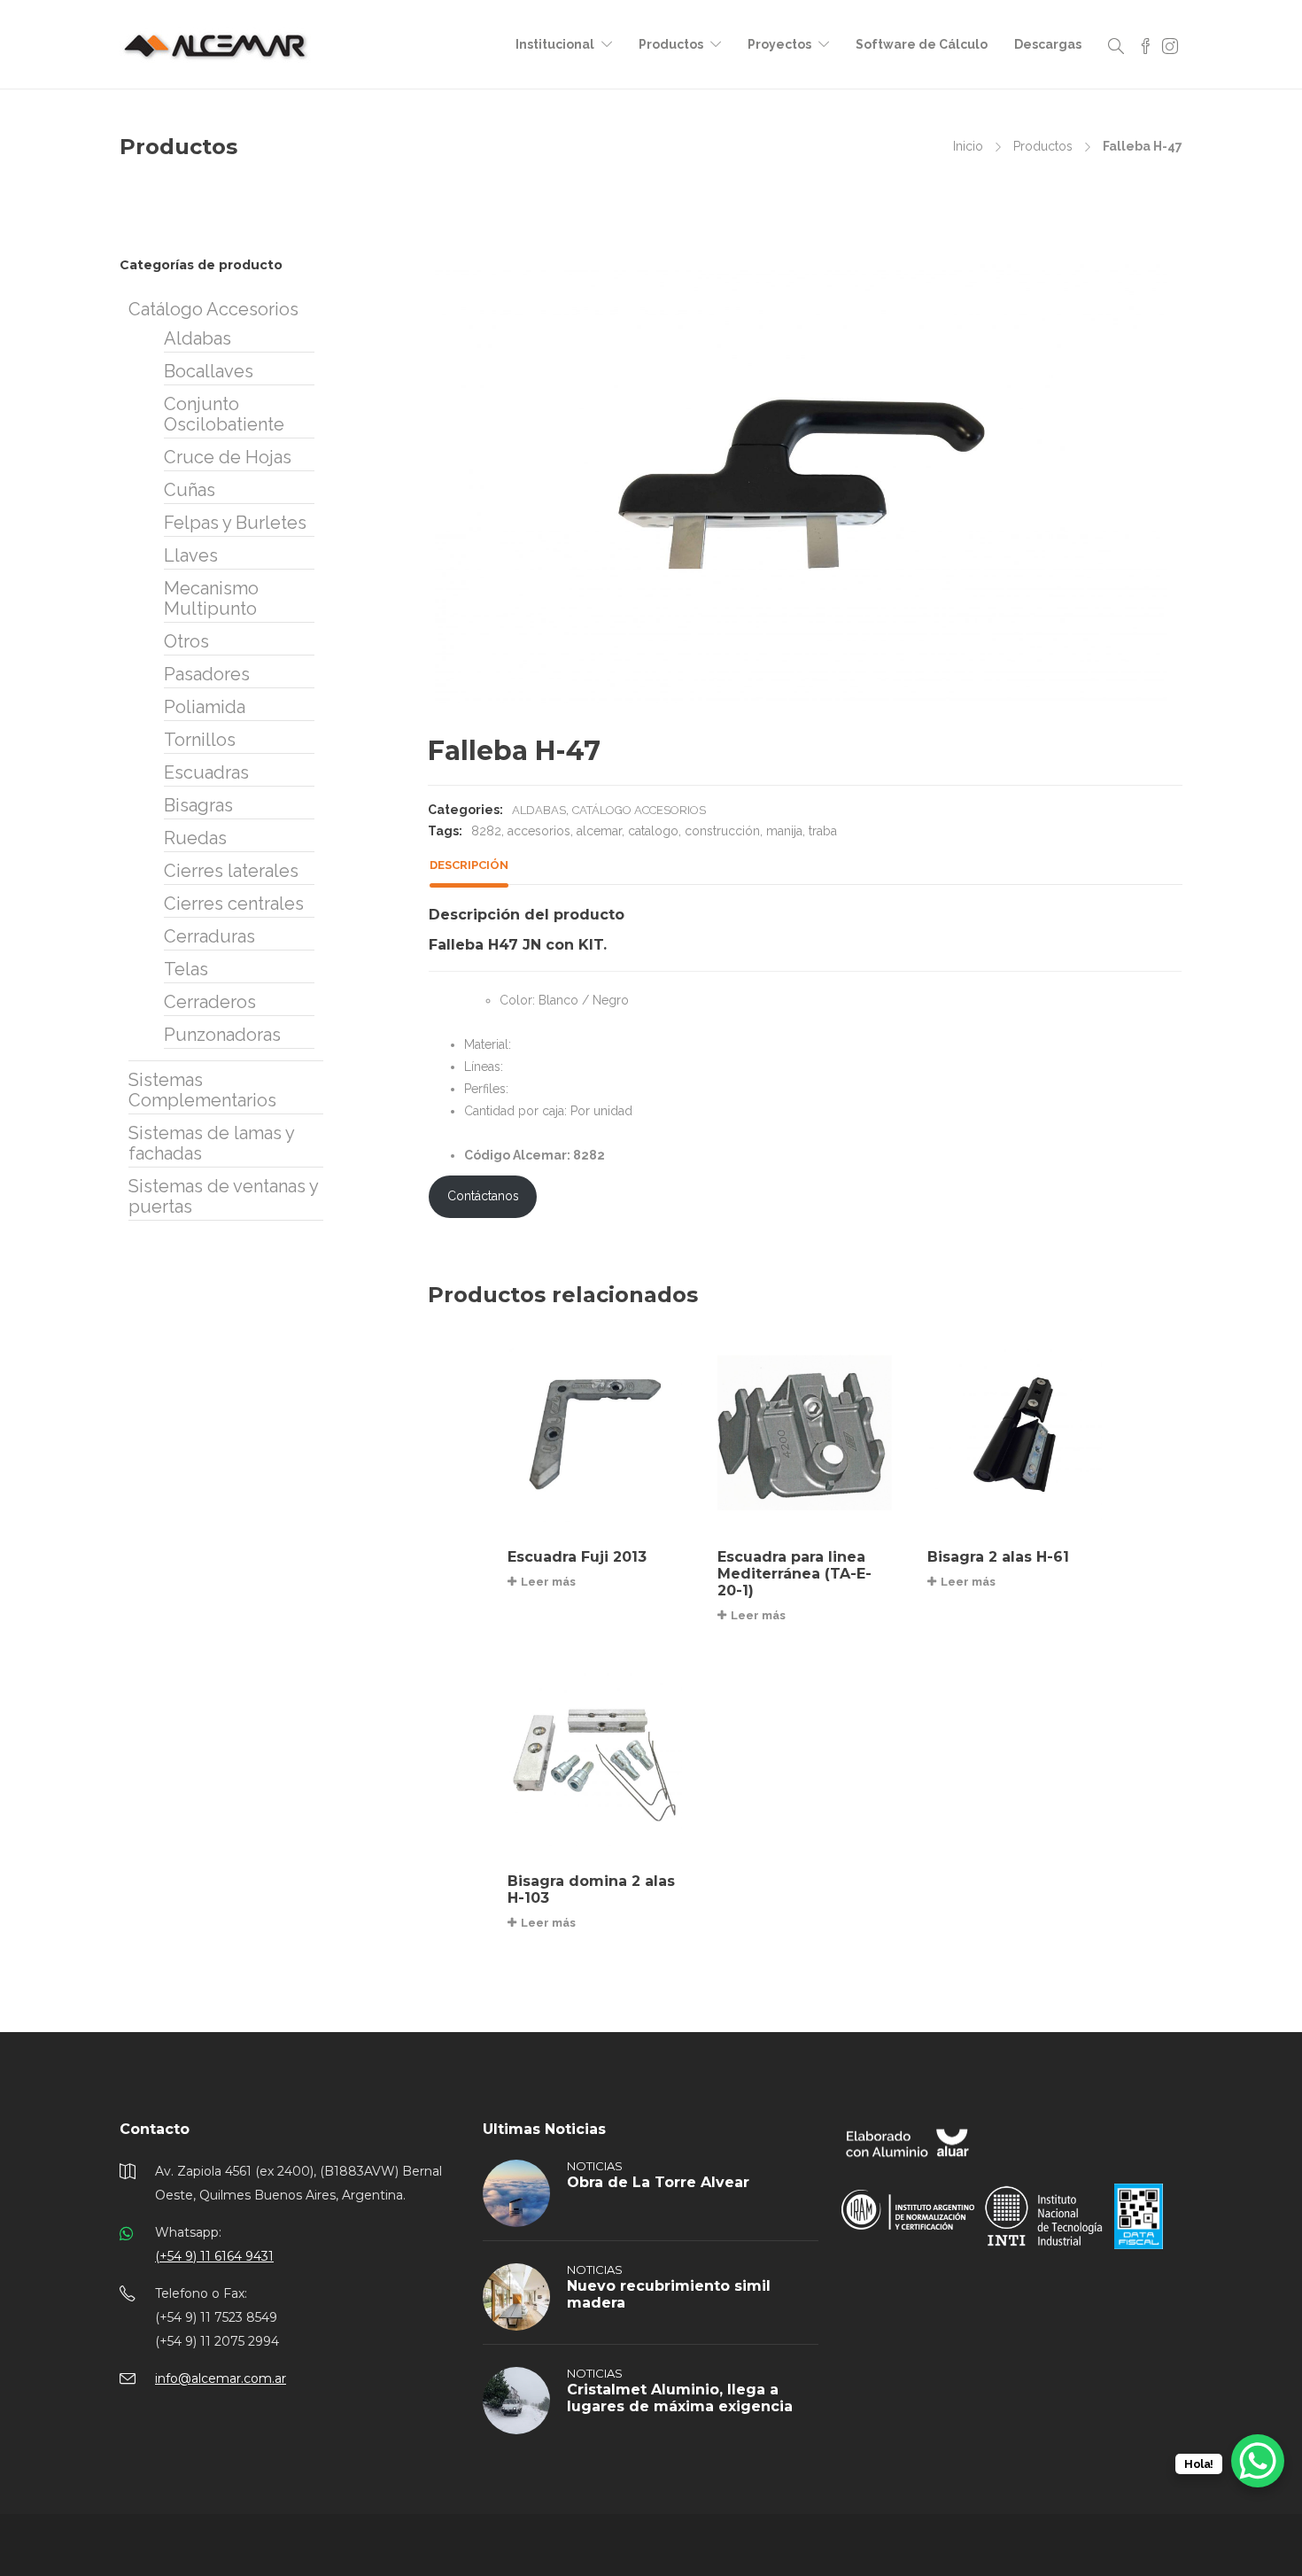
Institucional (555, 44)
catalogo (653, 831)
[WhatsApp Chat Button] (1258, 2461)
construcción (722, 831)
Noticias (595, 2166)
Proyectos (779, 44)
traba (823, 831)
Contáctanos (483, 1196)
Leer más (548, 1582)
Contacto (155, 2129)
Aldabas (539, 810)
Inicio (968, 146)
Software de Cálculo (922, 44)
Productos (671, 44)
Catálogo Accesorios (639, 810)
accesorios (539, 831)
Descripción (469, 865)
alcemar (599, 831)
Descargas (1048, 44)
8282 (486, 831)
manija (784, 831)
